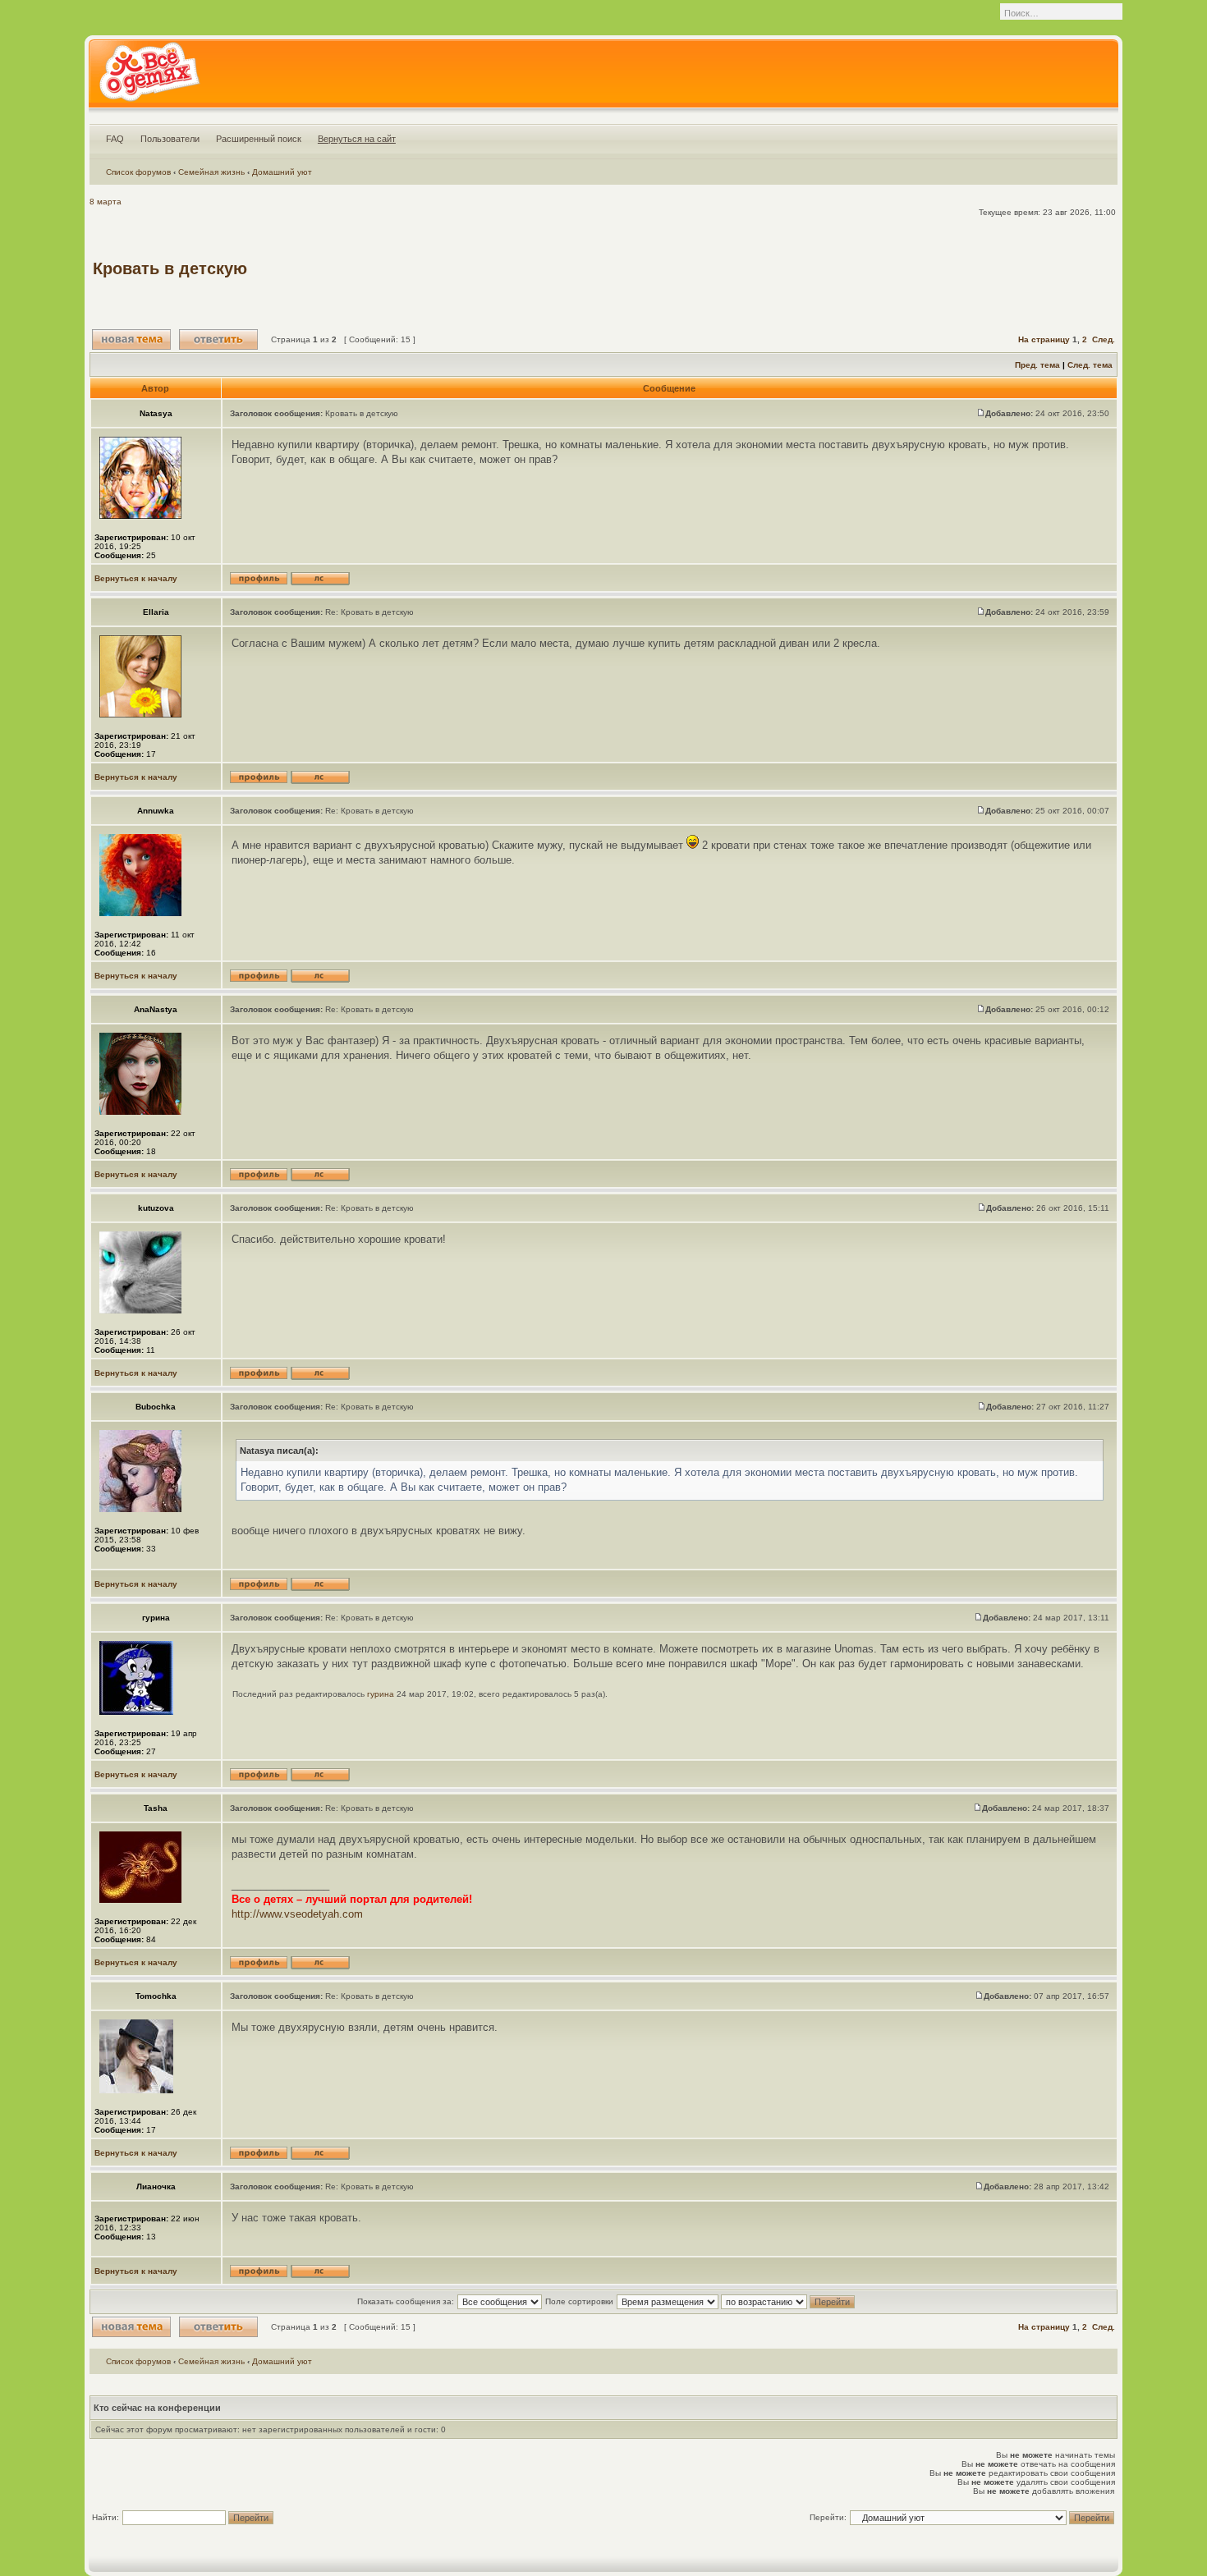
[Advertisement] (815, 268)
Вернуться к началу (136, 578)
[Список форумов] (149, 77)
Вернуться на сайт (357, 139)
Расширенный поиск (259, 139)
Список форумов (138, 172)
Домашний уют (282, 172)
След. (1104, 339)
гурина (381, 1694)
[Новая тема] (131, 339)
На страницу (1044, 339)
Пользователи (170, 139)
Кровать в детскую (170, 268)
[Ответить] (218, 339)
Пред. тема (1037, 365)
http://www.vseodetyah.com (297, 1914)
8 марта (106, 202)
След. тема (1090, 365)
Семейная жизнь (211, 172)
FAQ (115, 139)
